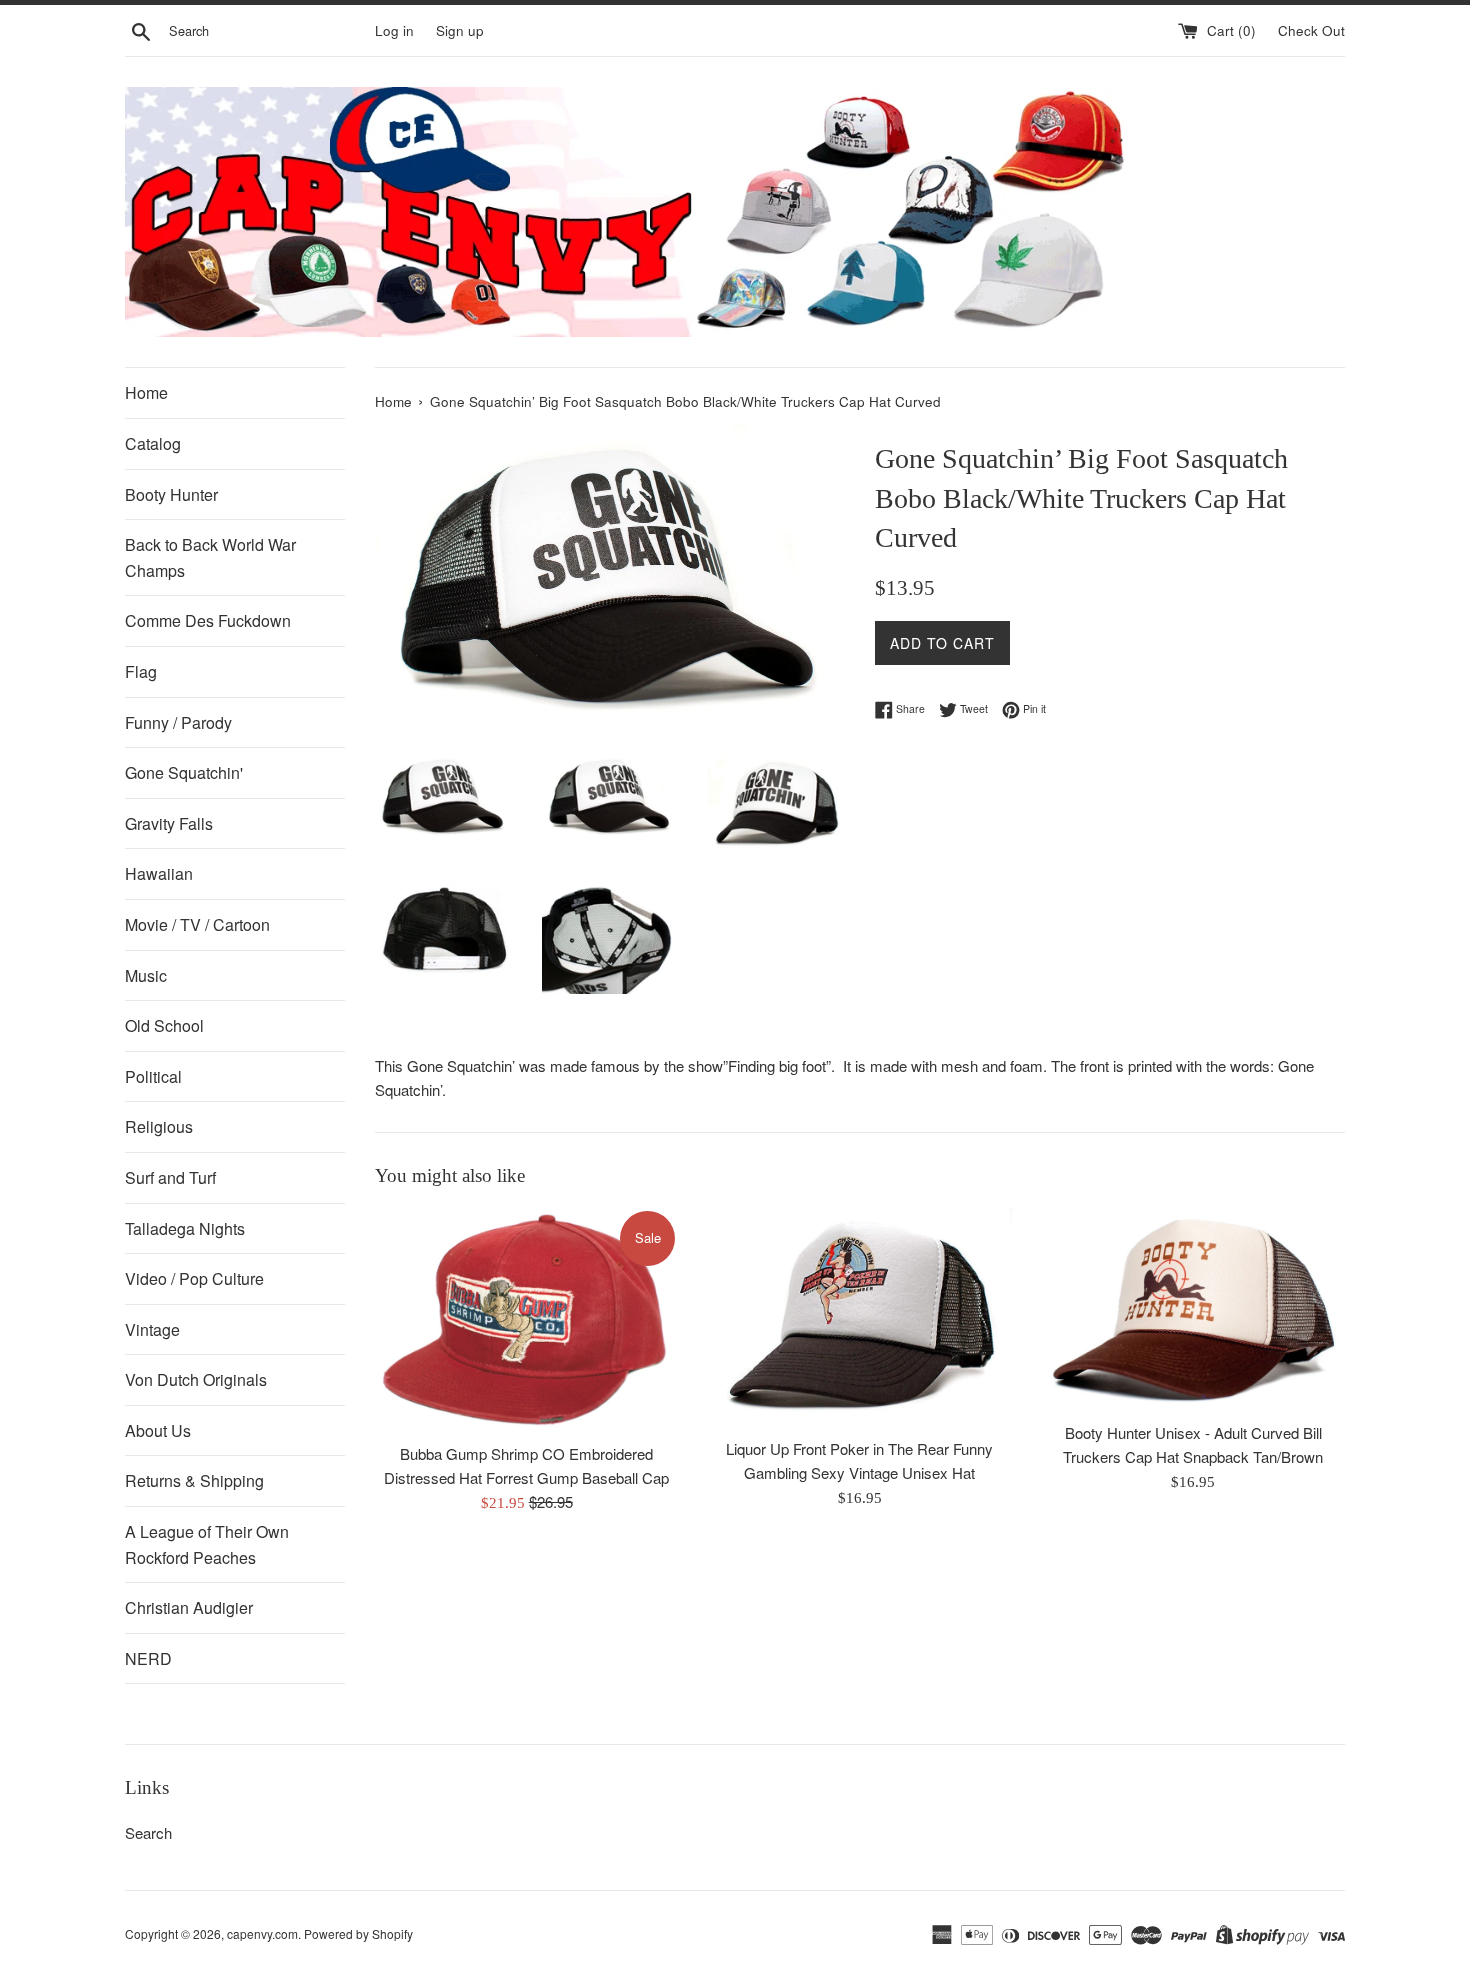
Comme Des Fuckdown (208, 620)
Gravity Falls (169, 823)
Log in (394, 30)
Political (153, 1076)
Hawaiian (159, 873)
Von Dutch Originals (196, 1379)
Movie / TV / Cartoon (197, 924)
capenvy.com (262, 1933)
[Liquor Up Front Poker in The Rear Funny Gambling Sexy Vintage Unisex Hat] (859, 1317)
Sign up (460, 30)
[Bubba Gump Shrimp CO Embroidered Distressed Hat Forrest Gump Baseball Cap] (526, 1320)
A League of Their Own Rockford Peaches (207, 1544)
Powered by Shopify (358, 1933)
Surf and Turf (170, 1177)
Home (146, 392)
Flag (141, 671)
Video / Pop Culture (194, 1278)
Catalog (153, 443)
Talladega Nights (185, 1228)
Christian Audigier (189, 1607)
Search (148, 1832)
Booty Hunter (171, 494)
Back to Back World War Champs (210, 557)
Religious (159, 1126)
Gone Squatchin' (184, 772)
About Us (158, 1430)
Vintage (152, 1329)
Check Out (1311, 30)
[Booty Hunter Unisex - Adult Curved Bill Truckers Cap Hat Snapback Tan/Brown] (1193, 1309)
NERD (148, 1658)
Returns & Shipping (194, 1480)
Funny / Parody (178, 722)
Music (146, 975)
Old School (164, 1025)
